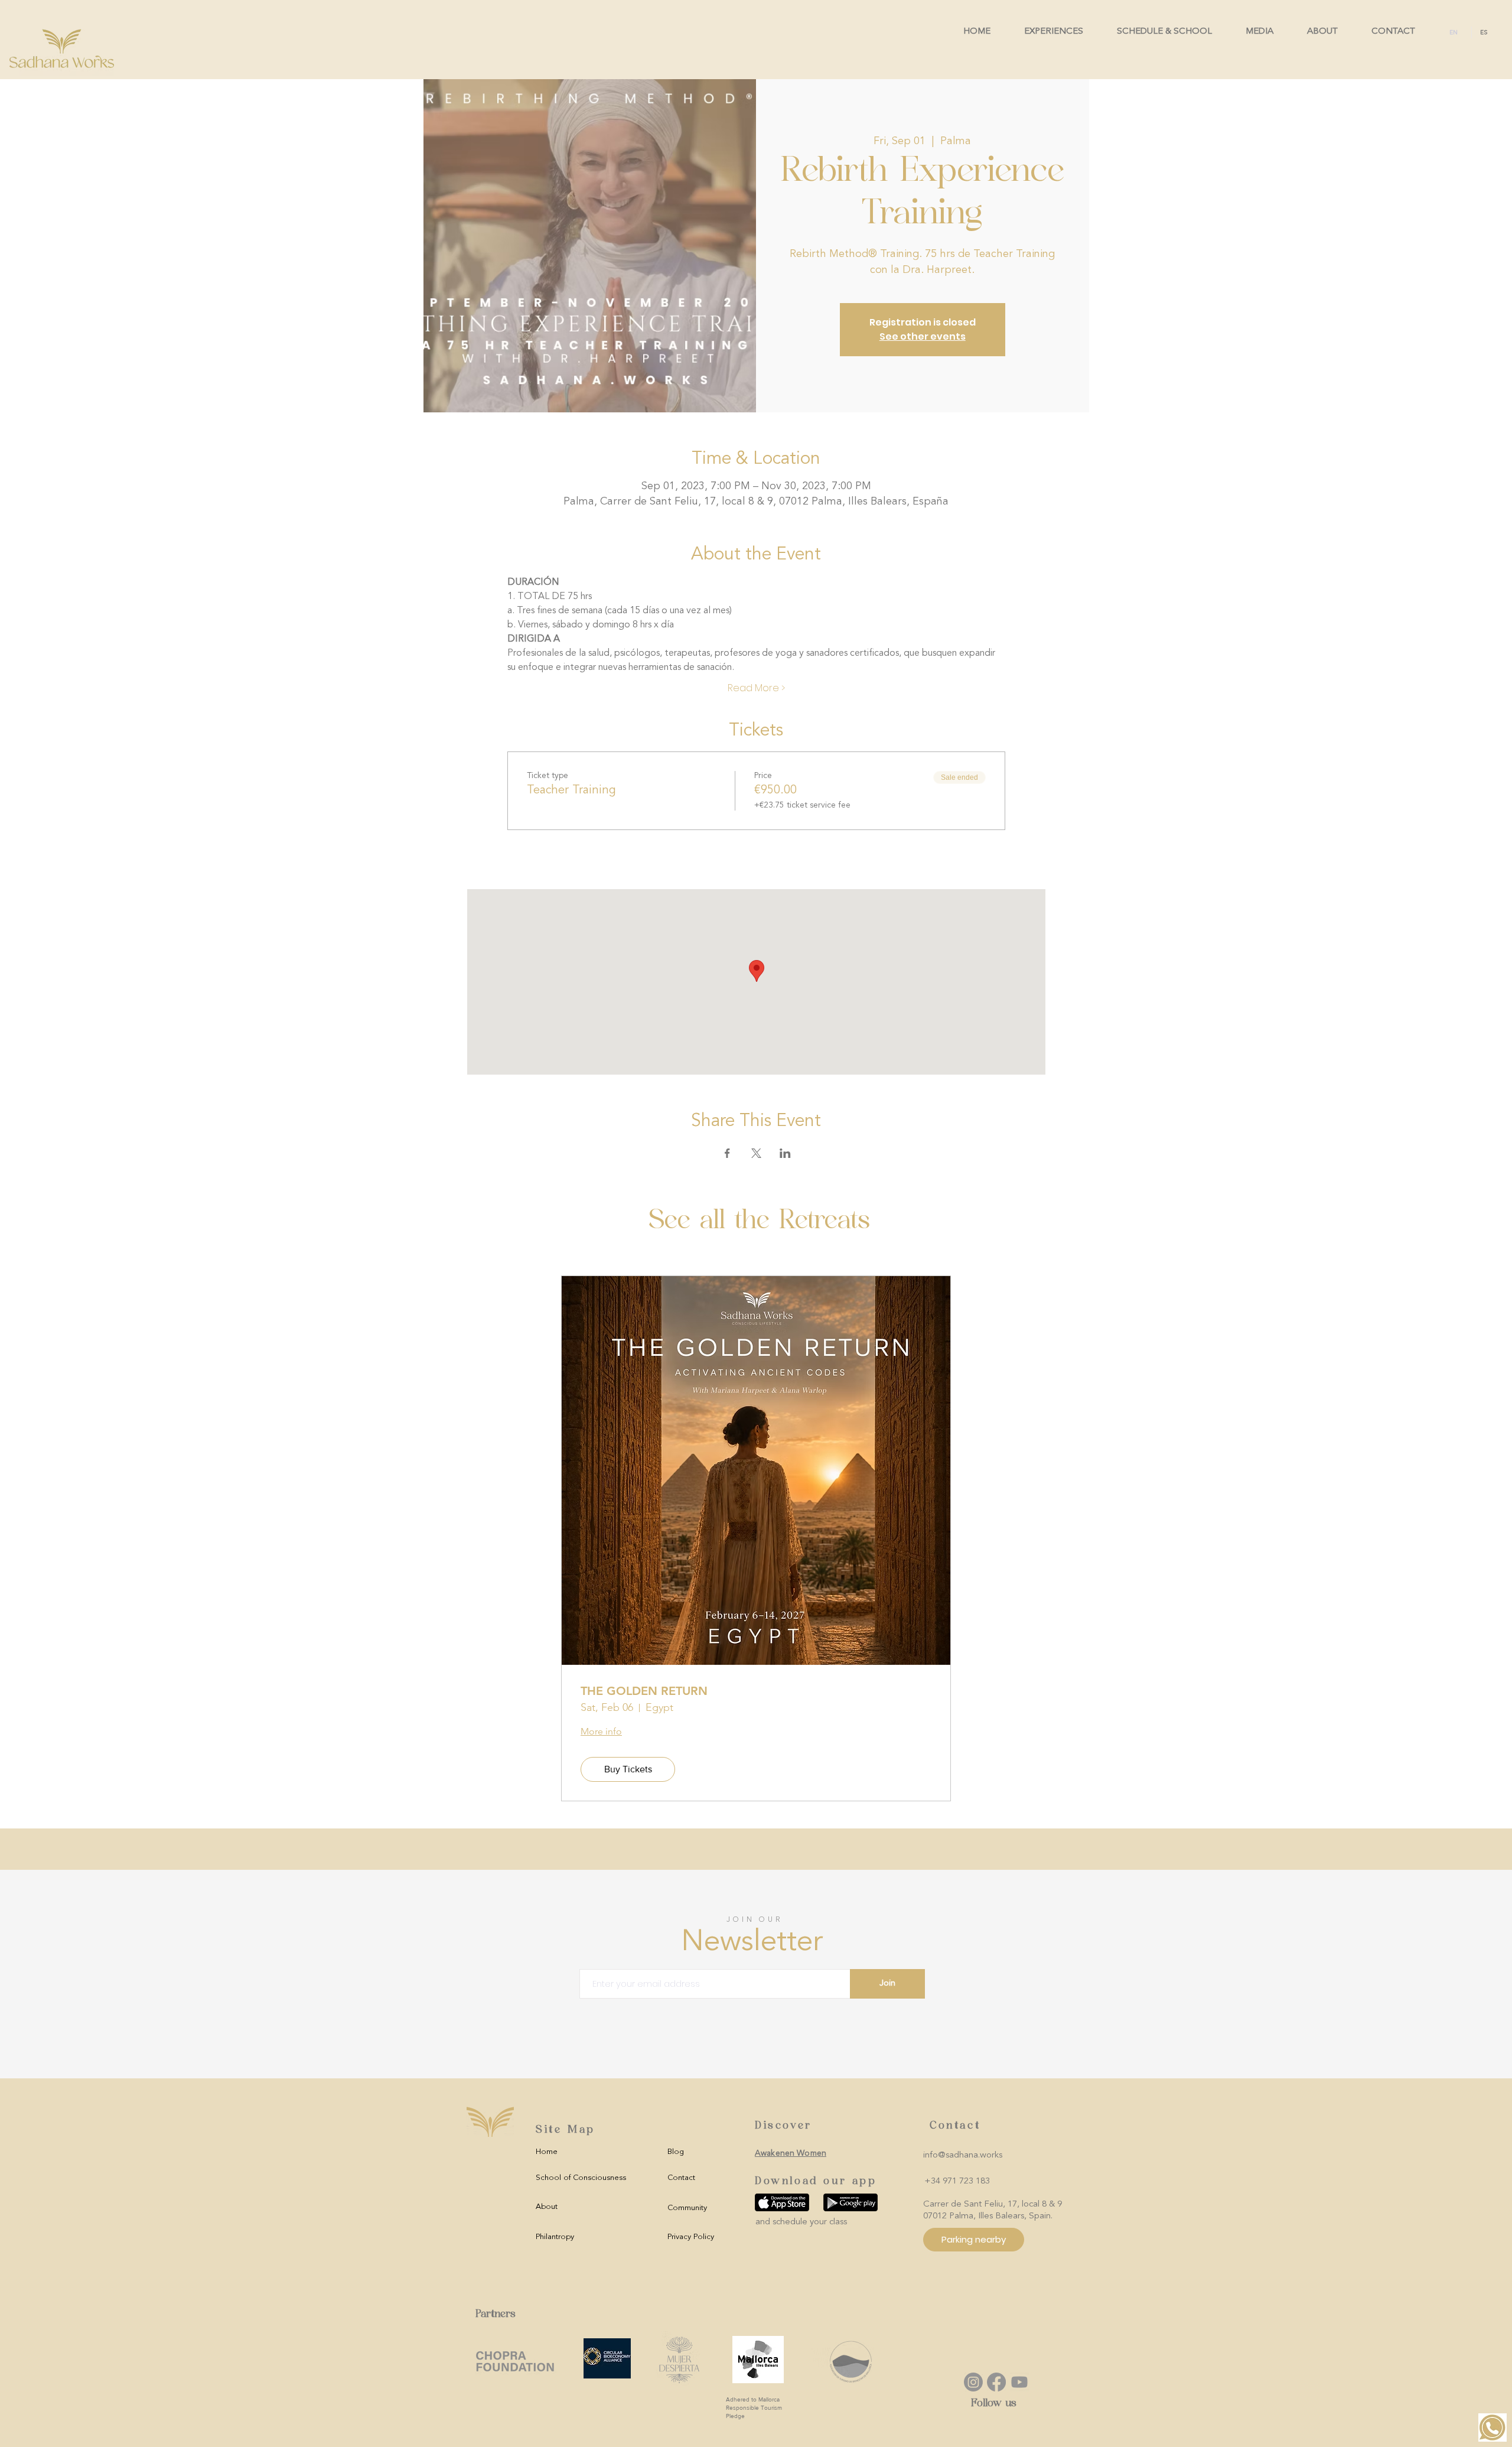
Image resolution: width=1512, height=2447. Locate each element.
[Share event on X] (756, 1153)
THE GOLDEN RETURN (644, 1691)
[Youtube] (1019, 2382)
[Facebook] (996, 2382)
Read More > (756, 688)
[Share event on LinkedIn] (785, 1153)
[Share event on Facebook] (727, 1153)
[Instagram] (973, 2382)
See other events (923, 336)
